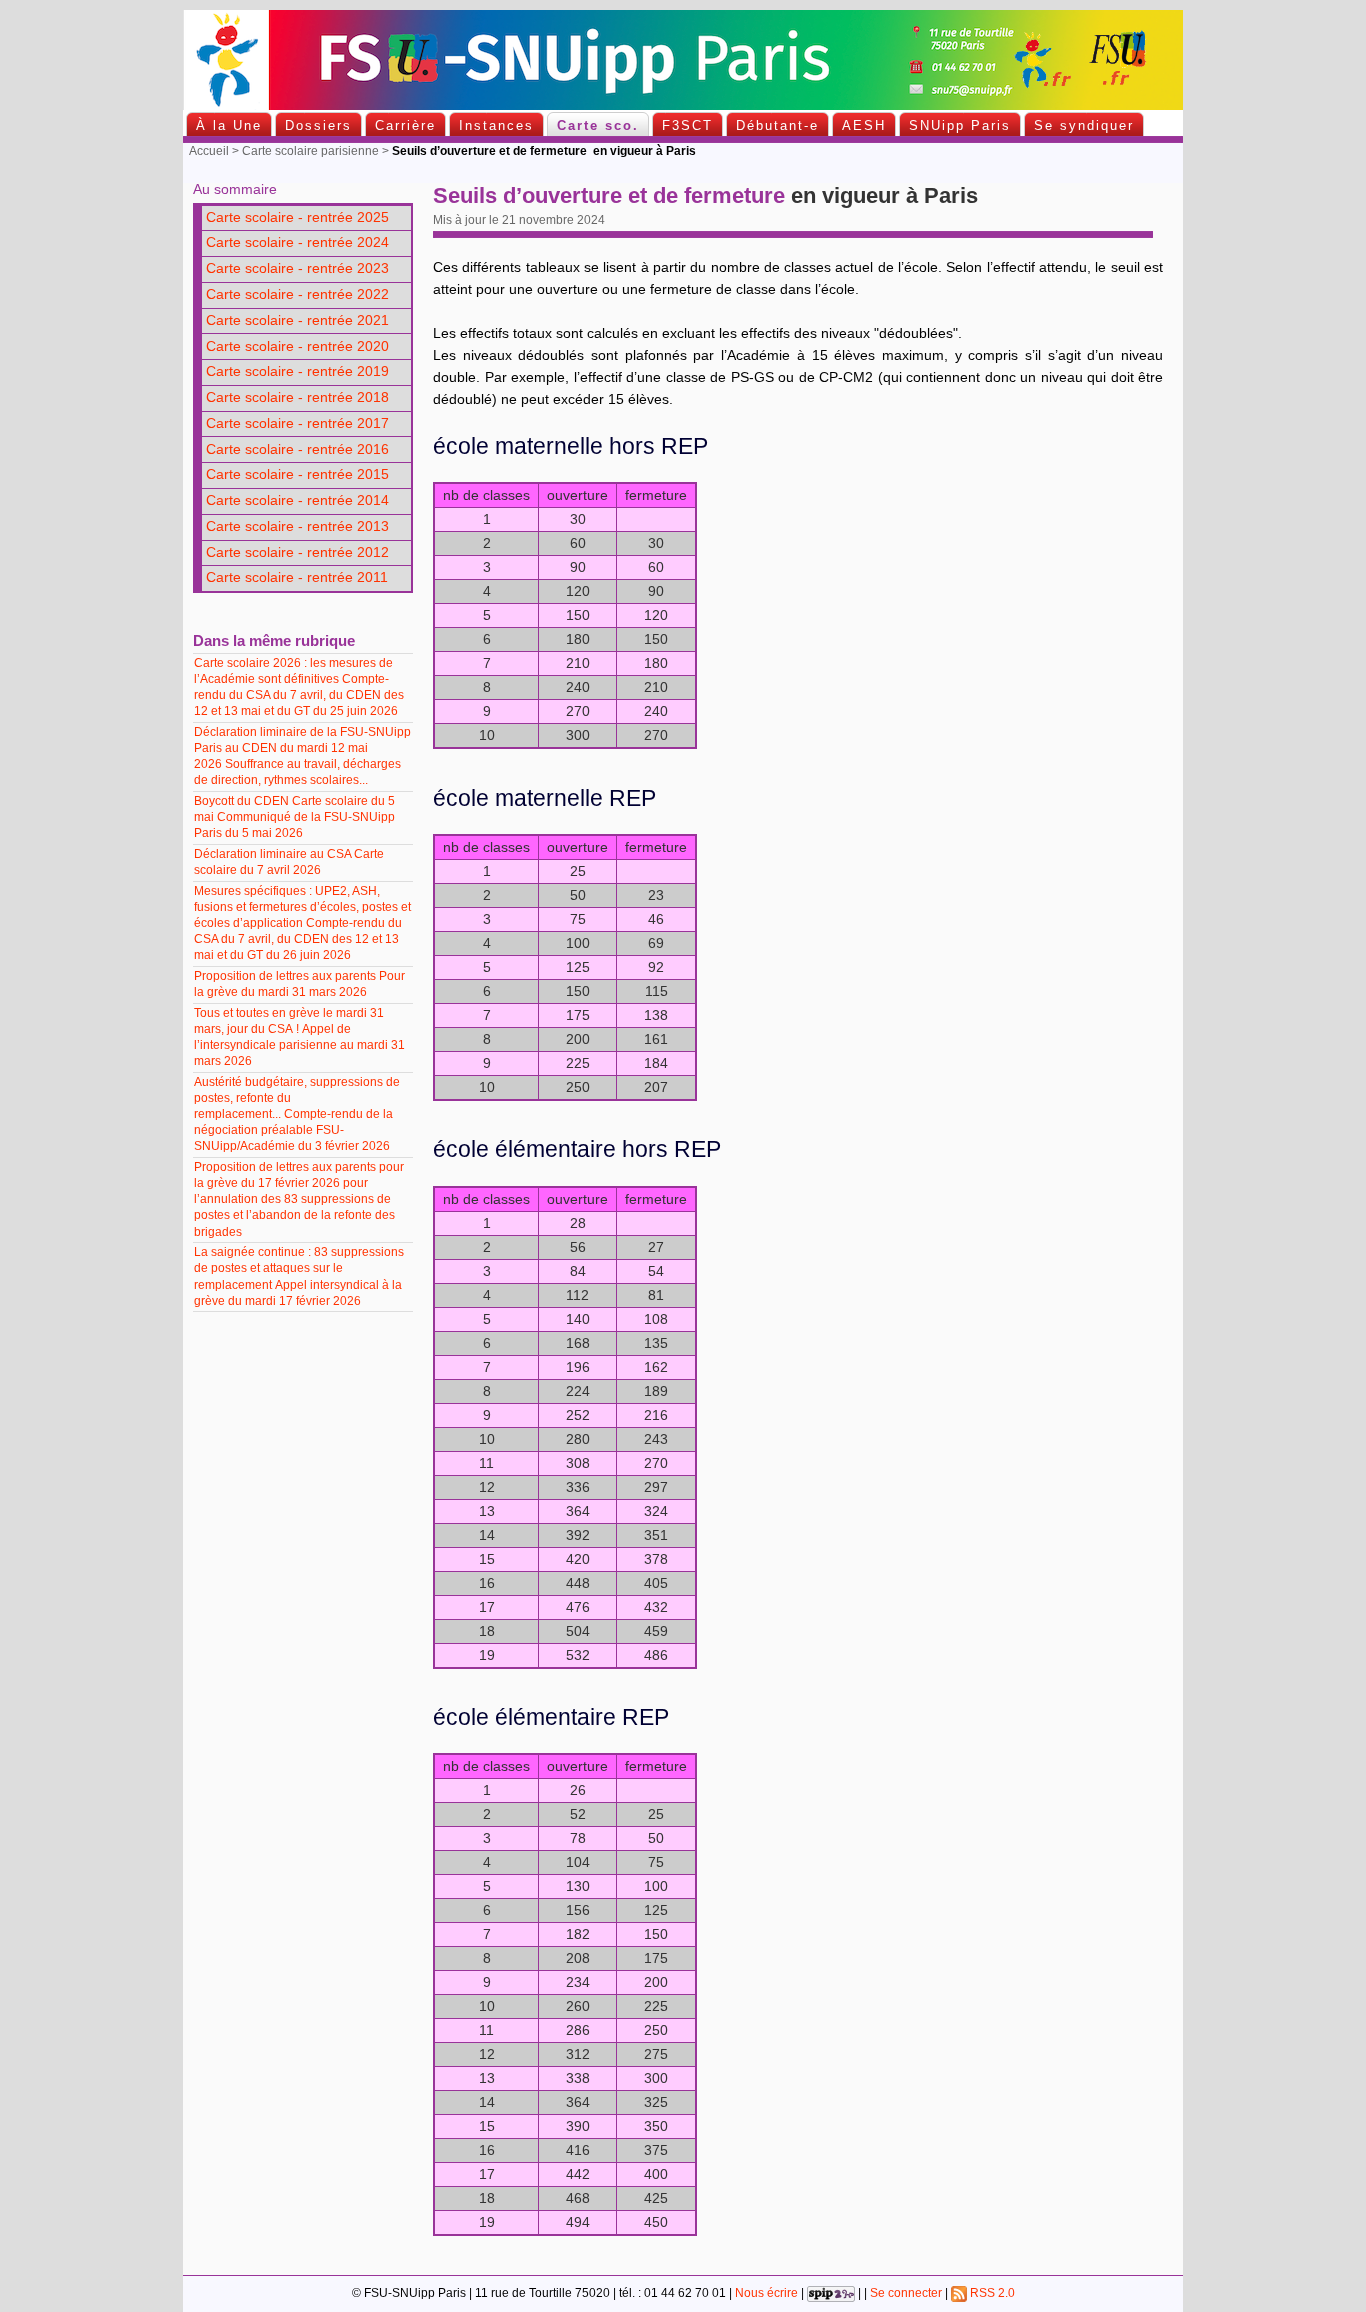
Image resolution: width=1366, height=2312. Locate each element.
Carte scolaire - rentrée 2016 (297, 449)
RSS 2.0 (991, 2293)
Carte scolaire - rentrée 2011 (297, 577)
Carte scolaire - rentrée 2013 (297, 526)
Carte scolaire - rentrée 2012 (297, 552)
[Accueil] (683, 105)
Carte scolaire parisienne (310, 151)
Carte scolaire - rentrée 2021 (297, 320)
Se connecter (906, 2293)
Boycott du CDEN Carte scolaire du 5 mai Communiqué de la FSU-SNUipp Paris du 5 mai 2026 (294, 817)
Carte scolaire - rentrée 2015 (297, 474)
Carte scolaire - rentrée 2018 (297, 397)
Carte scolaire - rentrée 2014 (297, 500)
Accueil (209, 151)
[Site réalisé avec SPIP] (831, 2293)
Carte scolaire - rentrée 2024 (297, 242)
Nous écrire (766, 2293)
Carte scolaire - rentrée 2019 (297, 371)
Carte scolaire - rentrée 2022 (297, 294)
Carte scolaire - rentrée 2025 (297, 217)
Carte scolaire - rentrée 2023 (297, 268)
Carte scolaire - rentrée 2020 (297, 346)
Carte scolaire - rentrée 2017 (297, 423)
